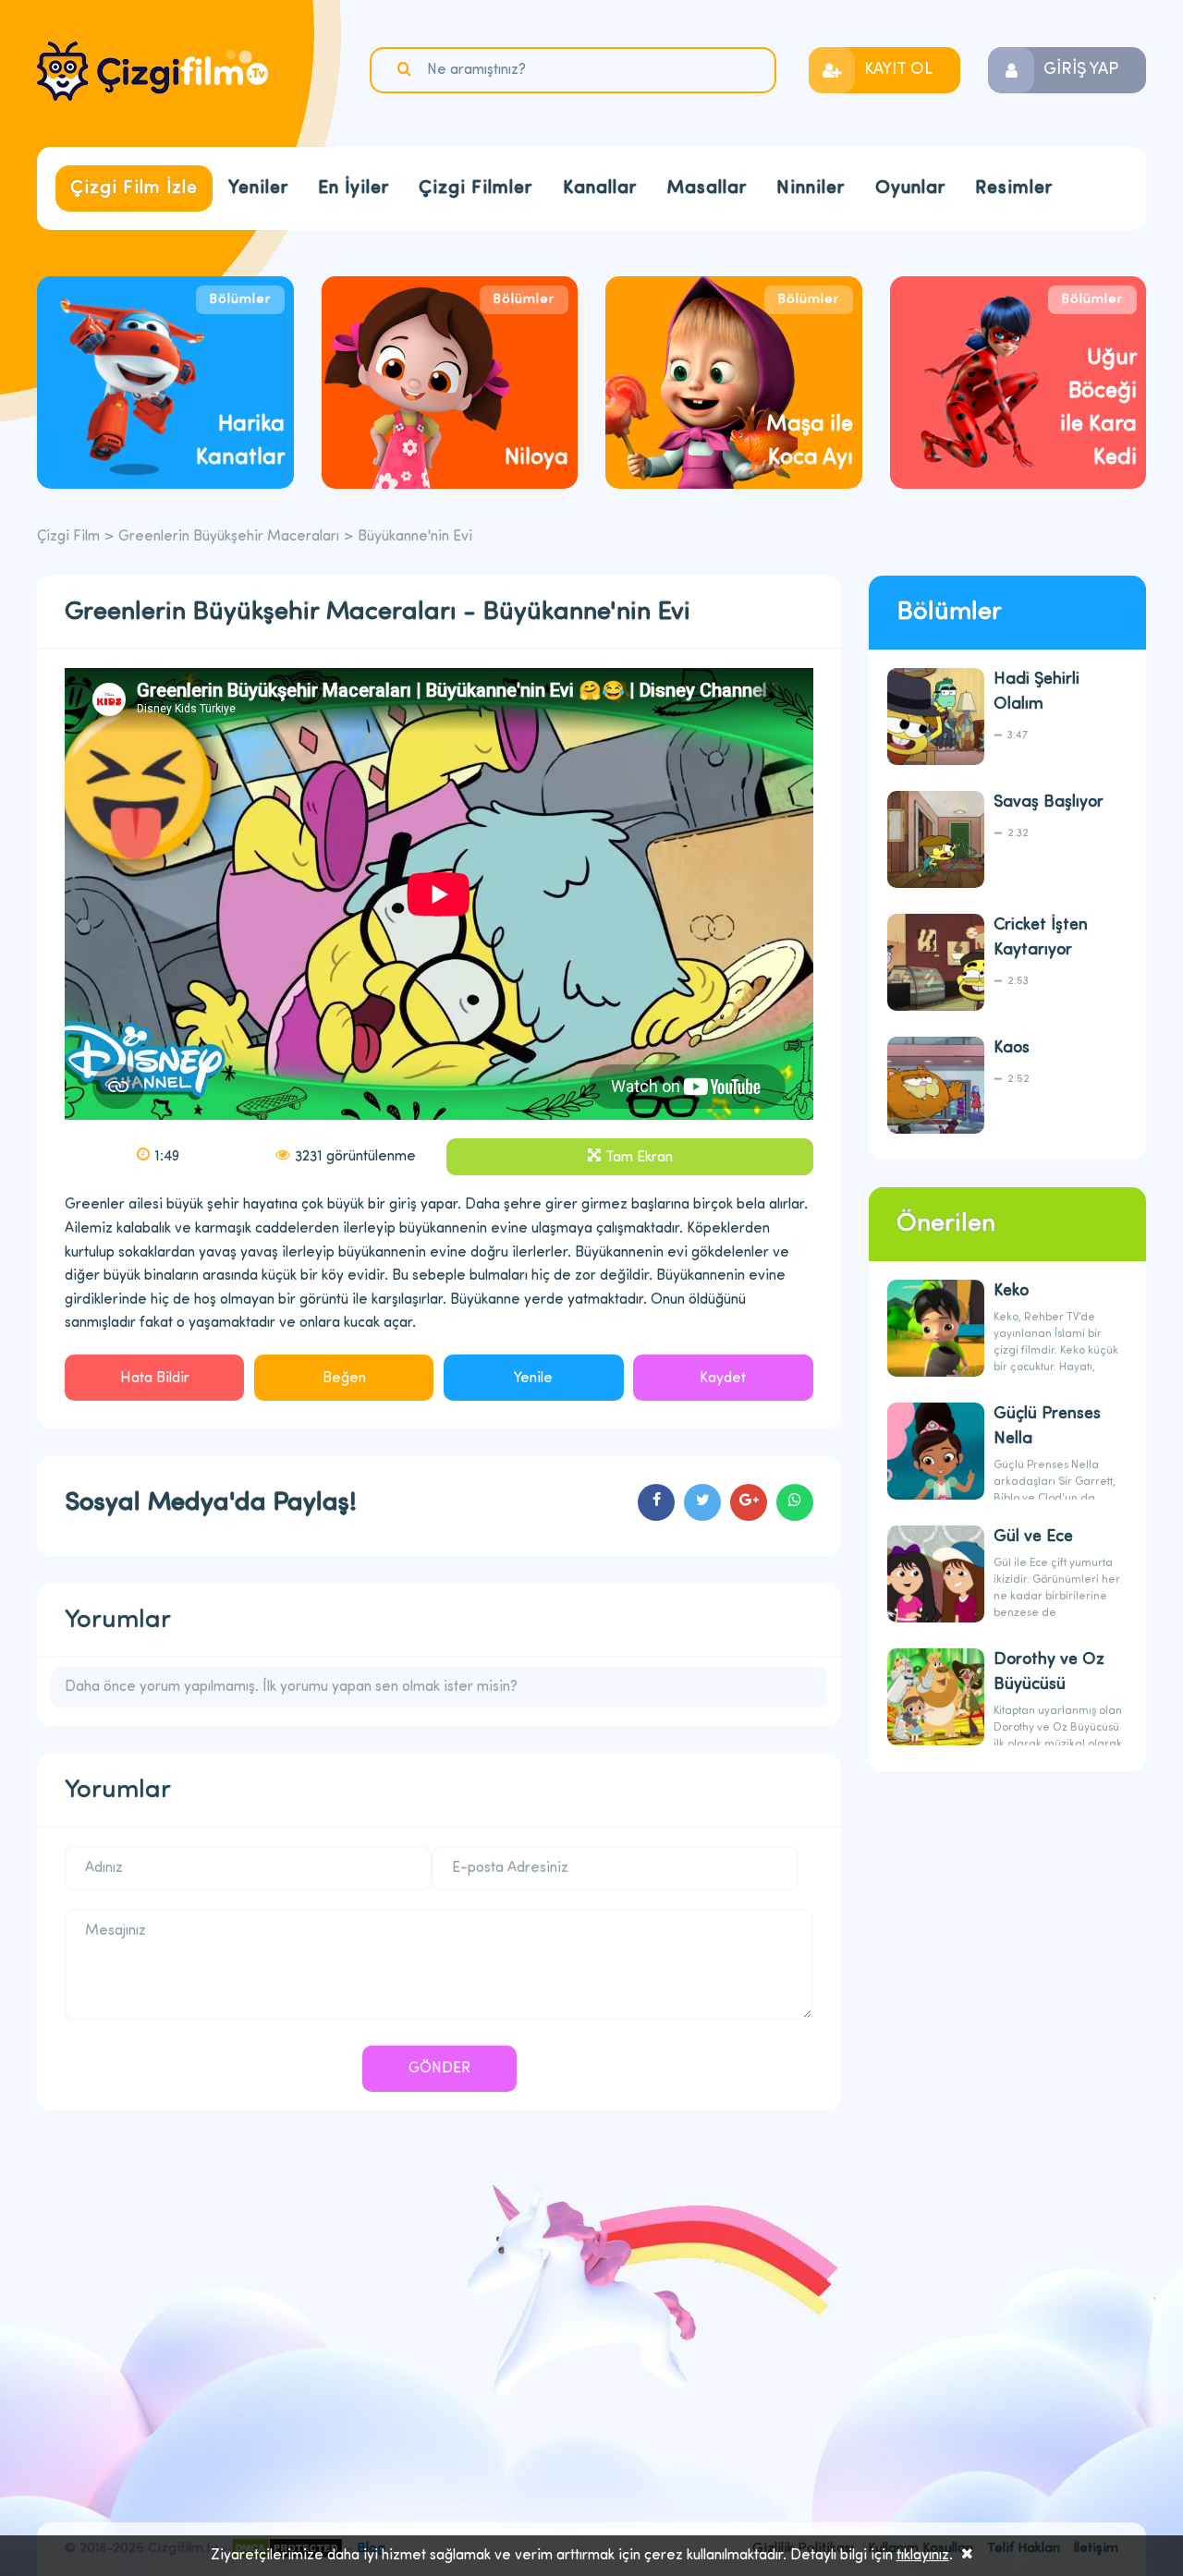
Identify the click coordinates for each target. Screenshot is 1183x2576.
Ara (407, 69)
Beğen (344, 1379)
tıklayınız (923, 2556)
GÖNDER (439, 2069)
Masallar (707, 188)
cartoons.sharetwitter (702, 1502)
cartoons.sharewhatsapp (795, 1502)
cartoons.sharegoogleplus (749, 1502)
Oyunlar (910, 188)
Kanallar (600, 188)
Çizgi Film (152, 71)
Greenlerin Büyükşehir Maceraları (229, 537)
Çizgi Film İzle (134, 188)
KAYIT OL (898, 70)
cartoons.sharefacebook (656, 1502)
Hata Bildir (155, 1379)
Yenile (533, 1379)
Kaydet (723, 1379)
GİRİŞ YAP (1081, 70)
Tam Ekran (639, 1158)
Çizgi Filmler (476, 188)
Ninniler (811, 188)
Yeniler (258, 188)
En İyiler (354, 188)
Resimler (1014, 188)
